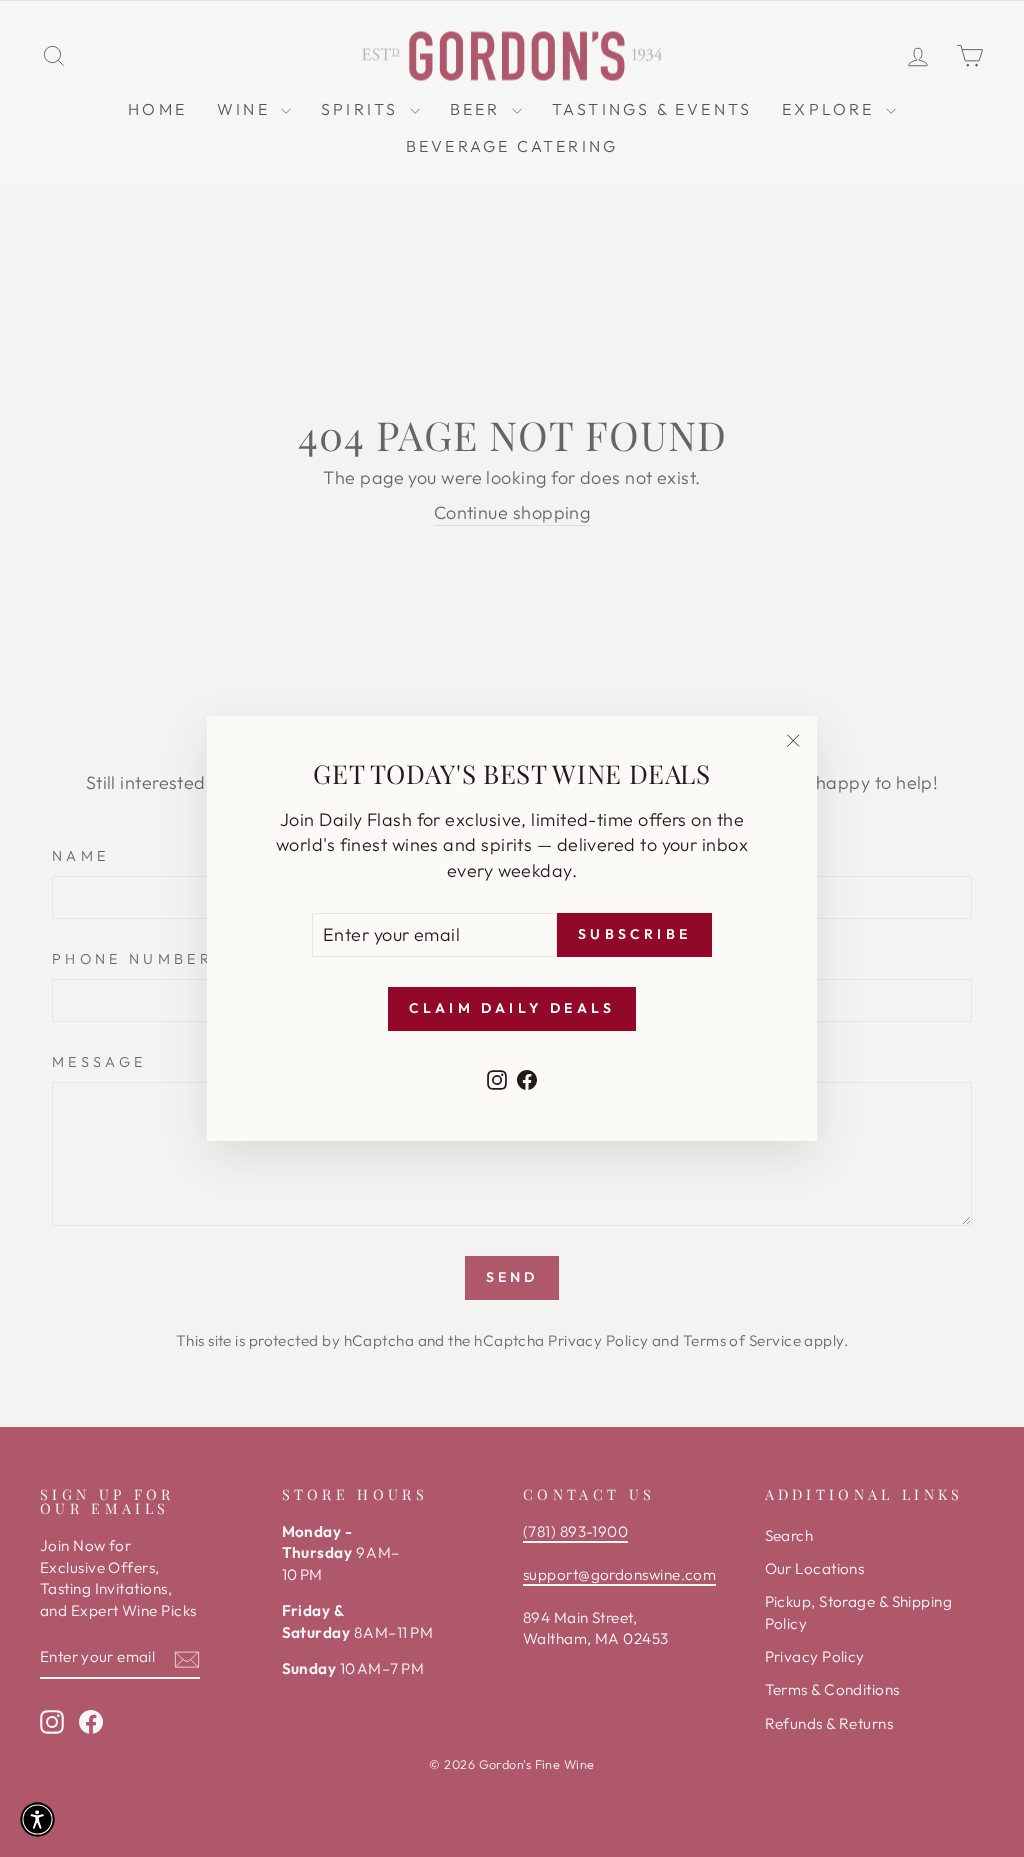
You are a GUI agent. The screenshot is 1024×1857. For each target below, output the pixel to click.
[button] (37, 1819)
